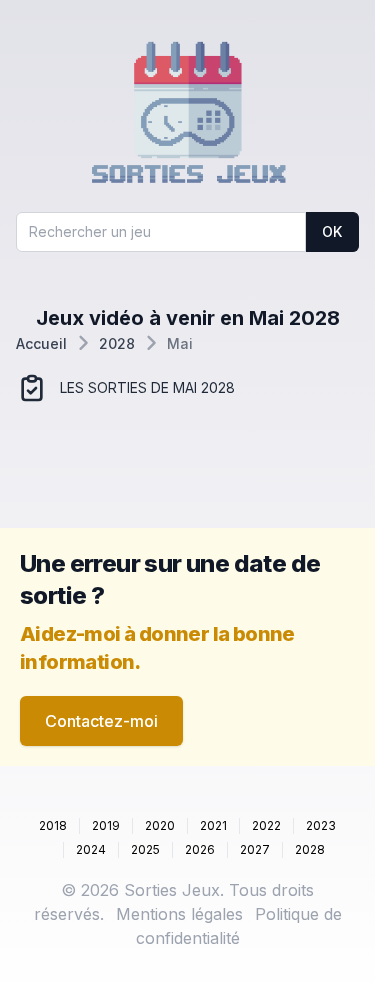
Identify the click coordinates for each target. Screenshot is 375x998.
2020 (160, 825)
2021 (213, 825)
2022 (266, 825)
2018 (53, 825)
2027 (255, 849)
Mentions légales (179, 914)
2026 (200, 849)
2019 (106, 825)
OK (332, 231)
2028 (117, 343)
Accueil (41, 343)
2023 (321, 825)
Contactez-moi (101, 721)
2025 (145, 849)
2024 (91, 849)
